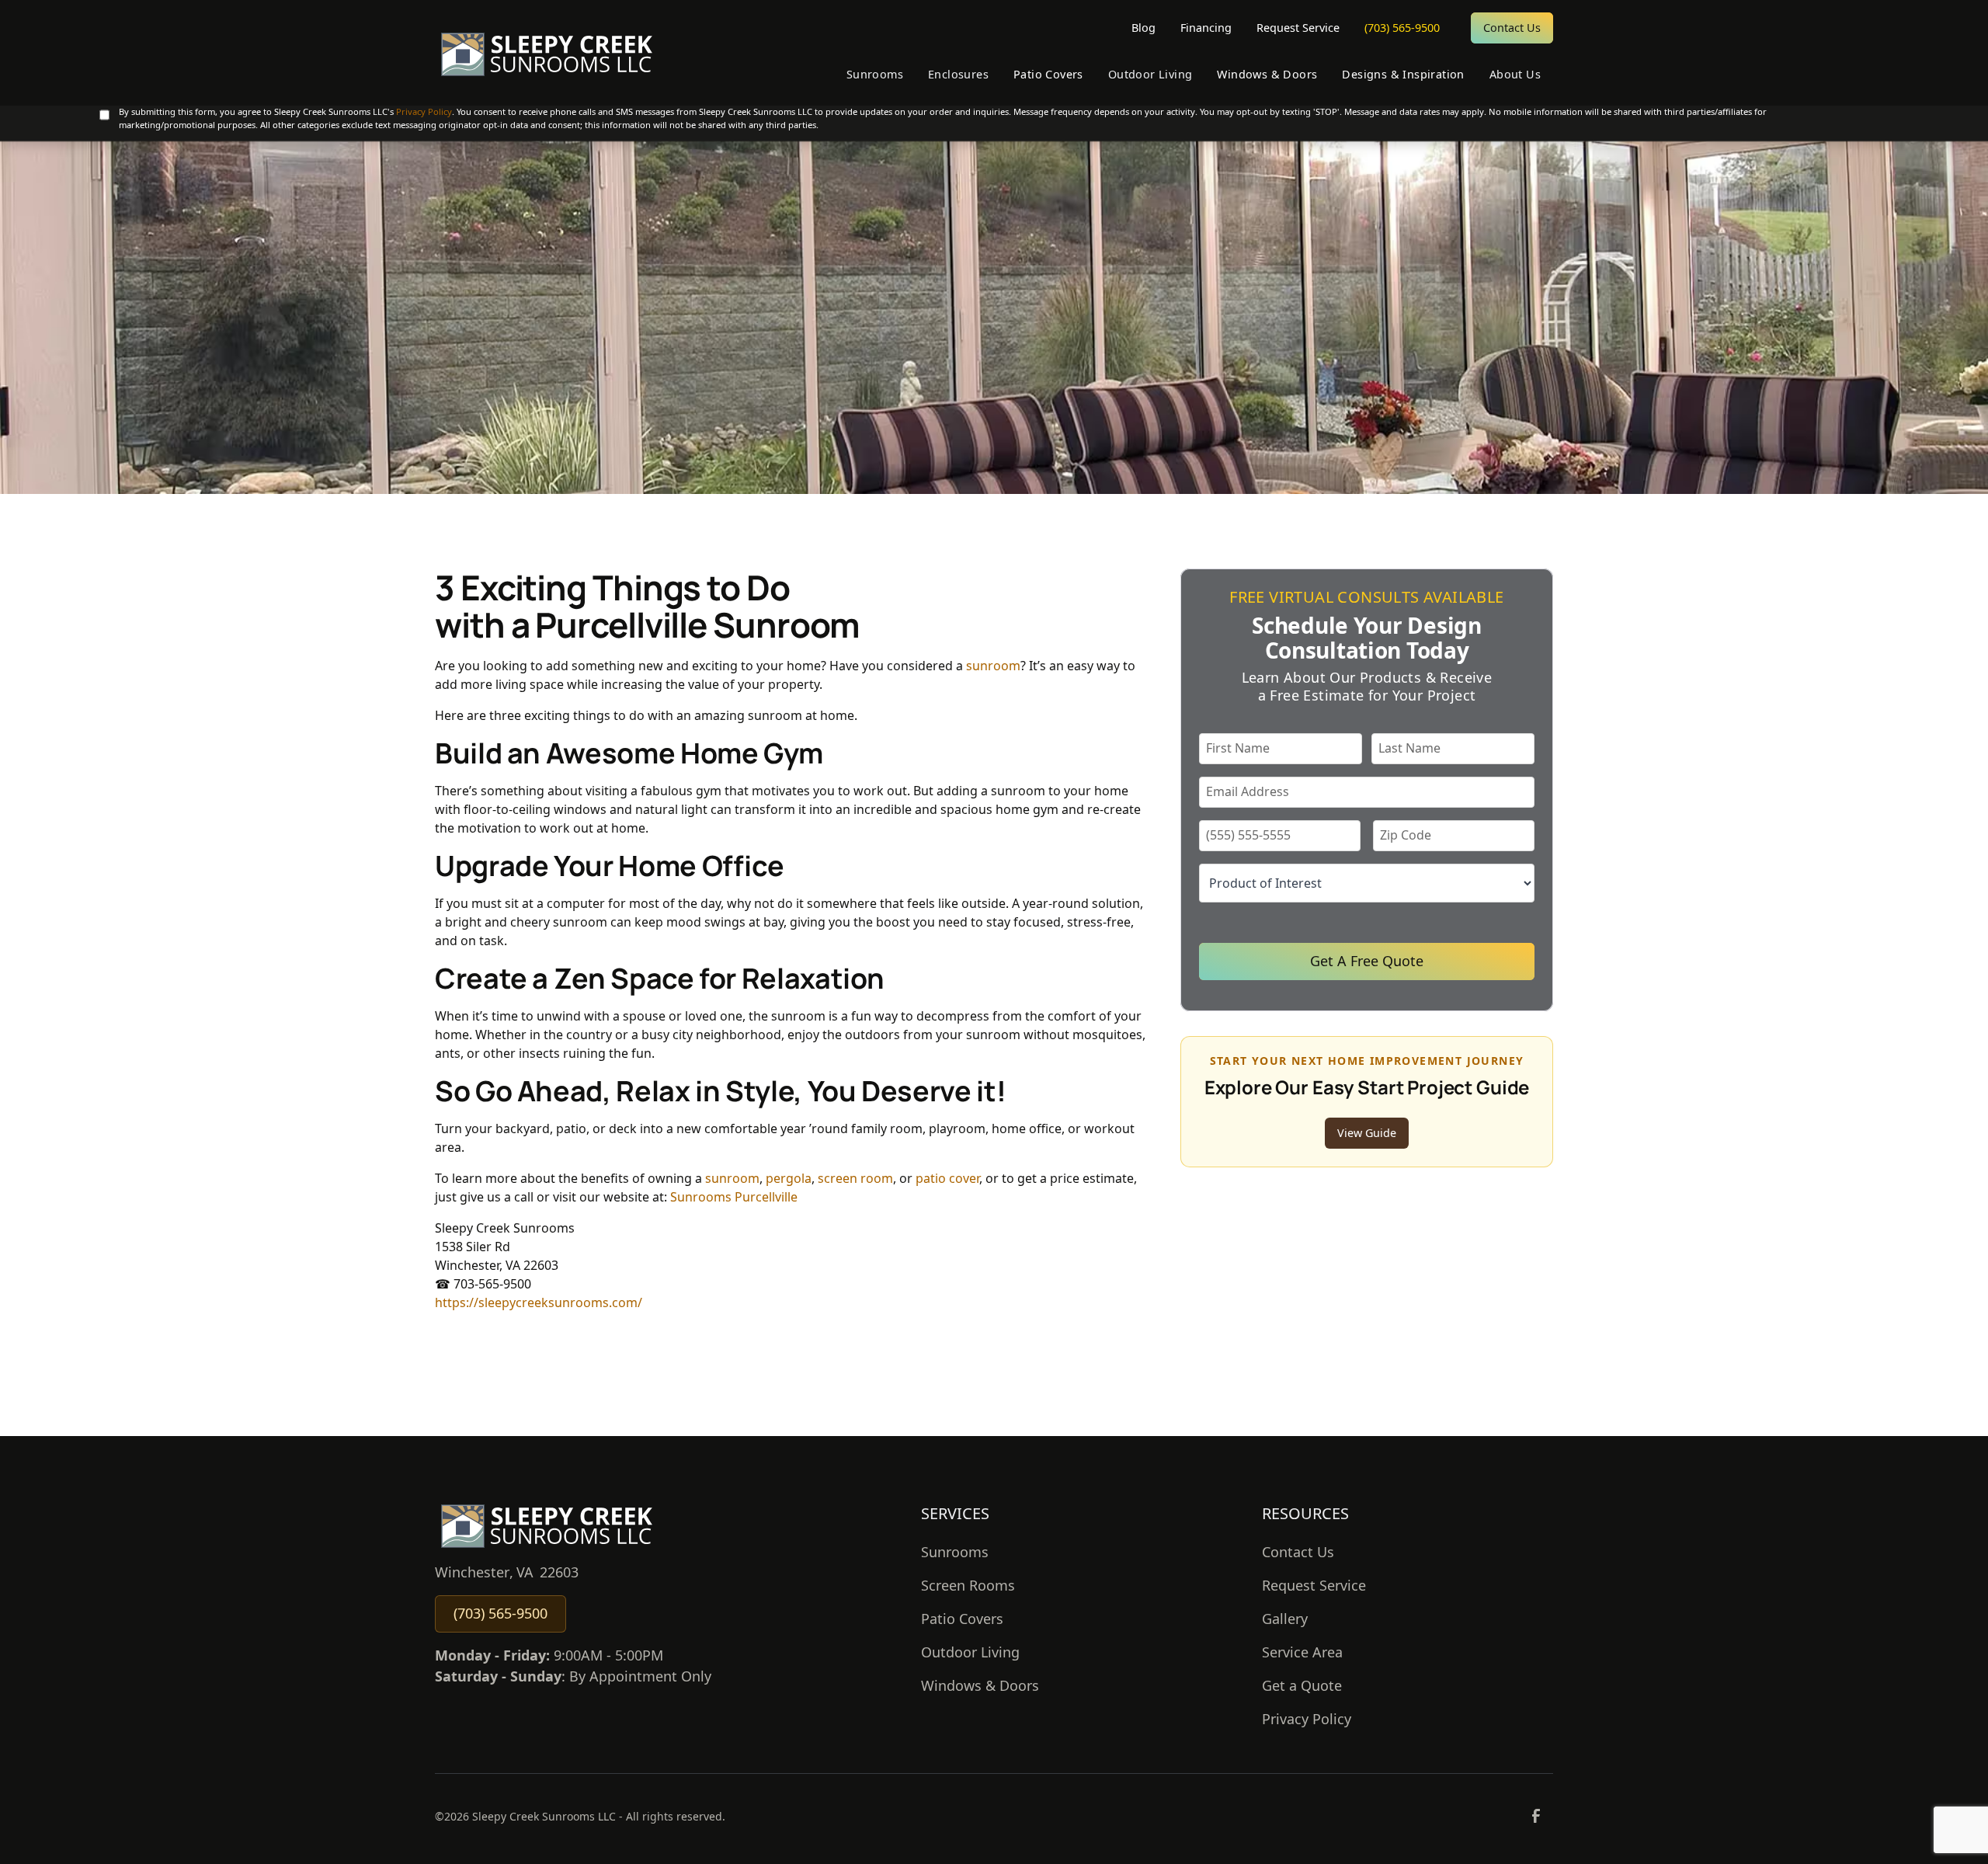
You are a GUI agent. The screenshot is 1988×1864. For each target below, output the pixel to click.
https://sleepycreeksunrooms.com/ (539, 1302)
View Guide (1367, 1133)
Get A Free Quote (1367, 961)
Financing (1206, 28)
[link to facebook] (1536, 1816)
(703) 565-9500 (1402, 28)
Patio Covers (962, 1619)
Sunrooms (955, 1552)
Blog (1143, 28)
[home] (546, 53)
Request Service (1298, 28)
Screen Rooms (968, 1585)
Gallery (1285, 1619)
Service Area (1302, 1652)
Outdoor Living (970, 1652)
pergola (789, 1178)
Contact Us (1512, 28)
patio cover (947, 1178)
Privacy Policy (424, 111)
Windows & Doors (980, 1685)
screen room (855, 1178)
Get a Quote (1302, 1685)
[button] (875, 75)
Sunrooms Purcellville (734, 1197)
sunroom (993, 666)
